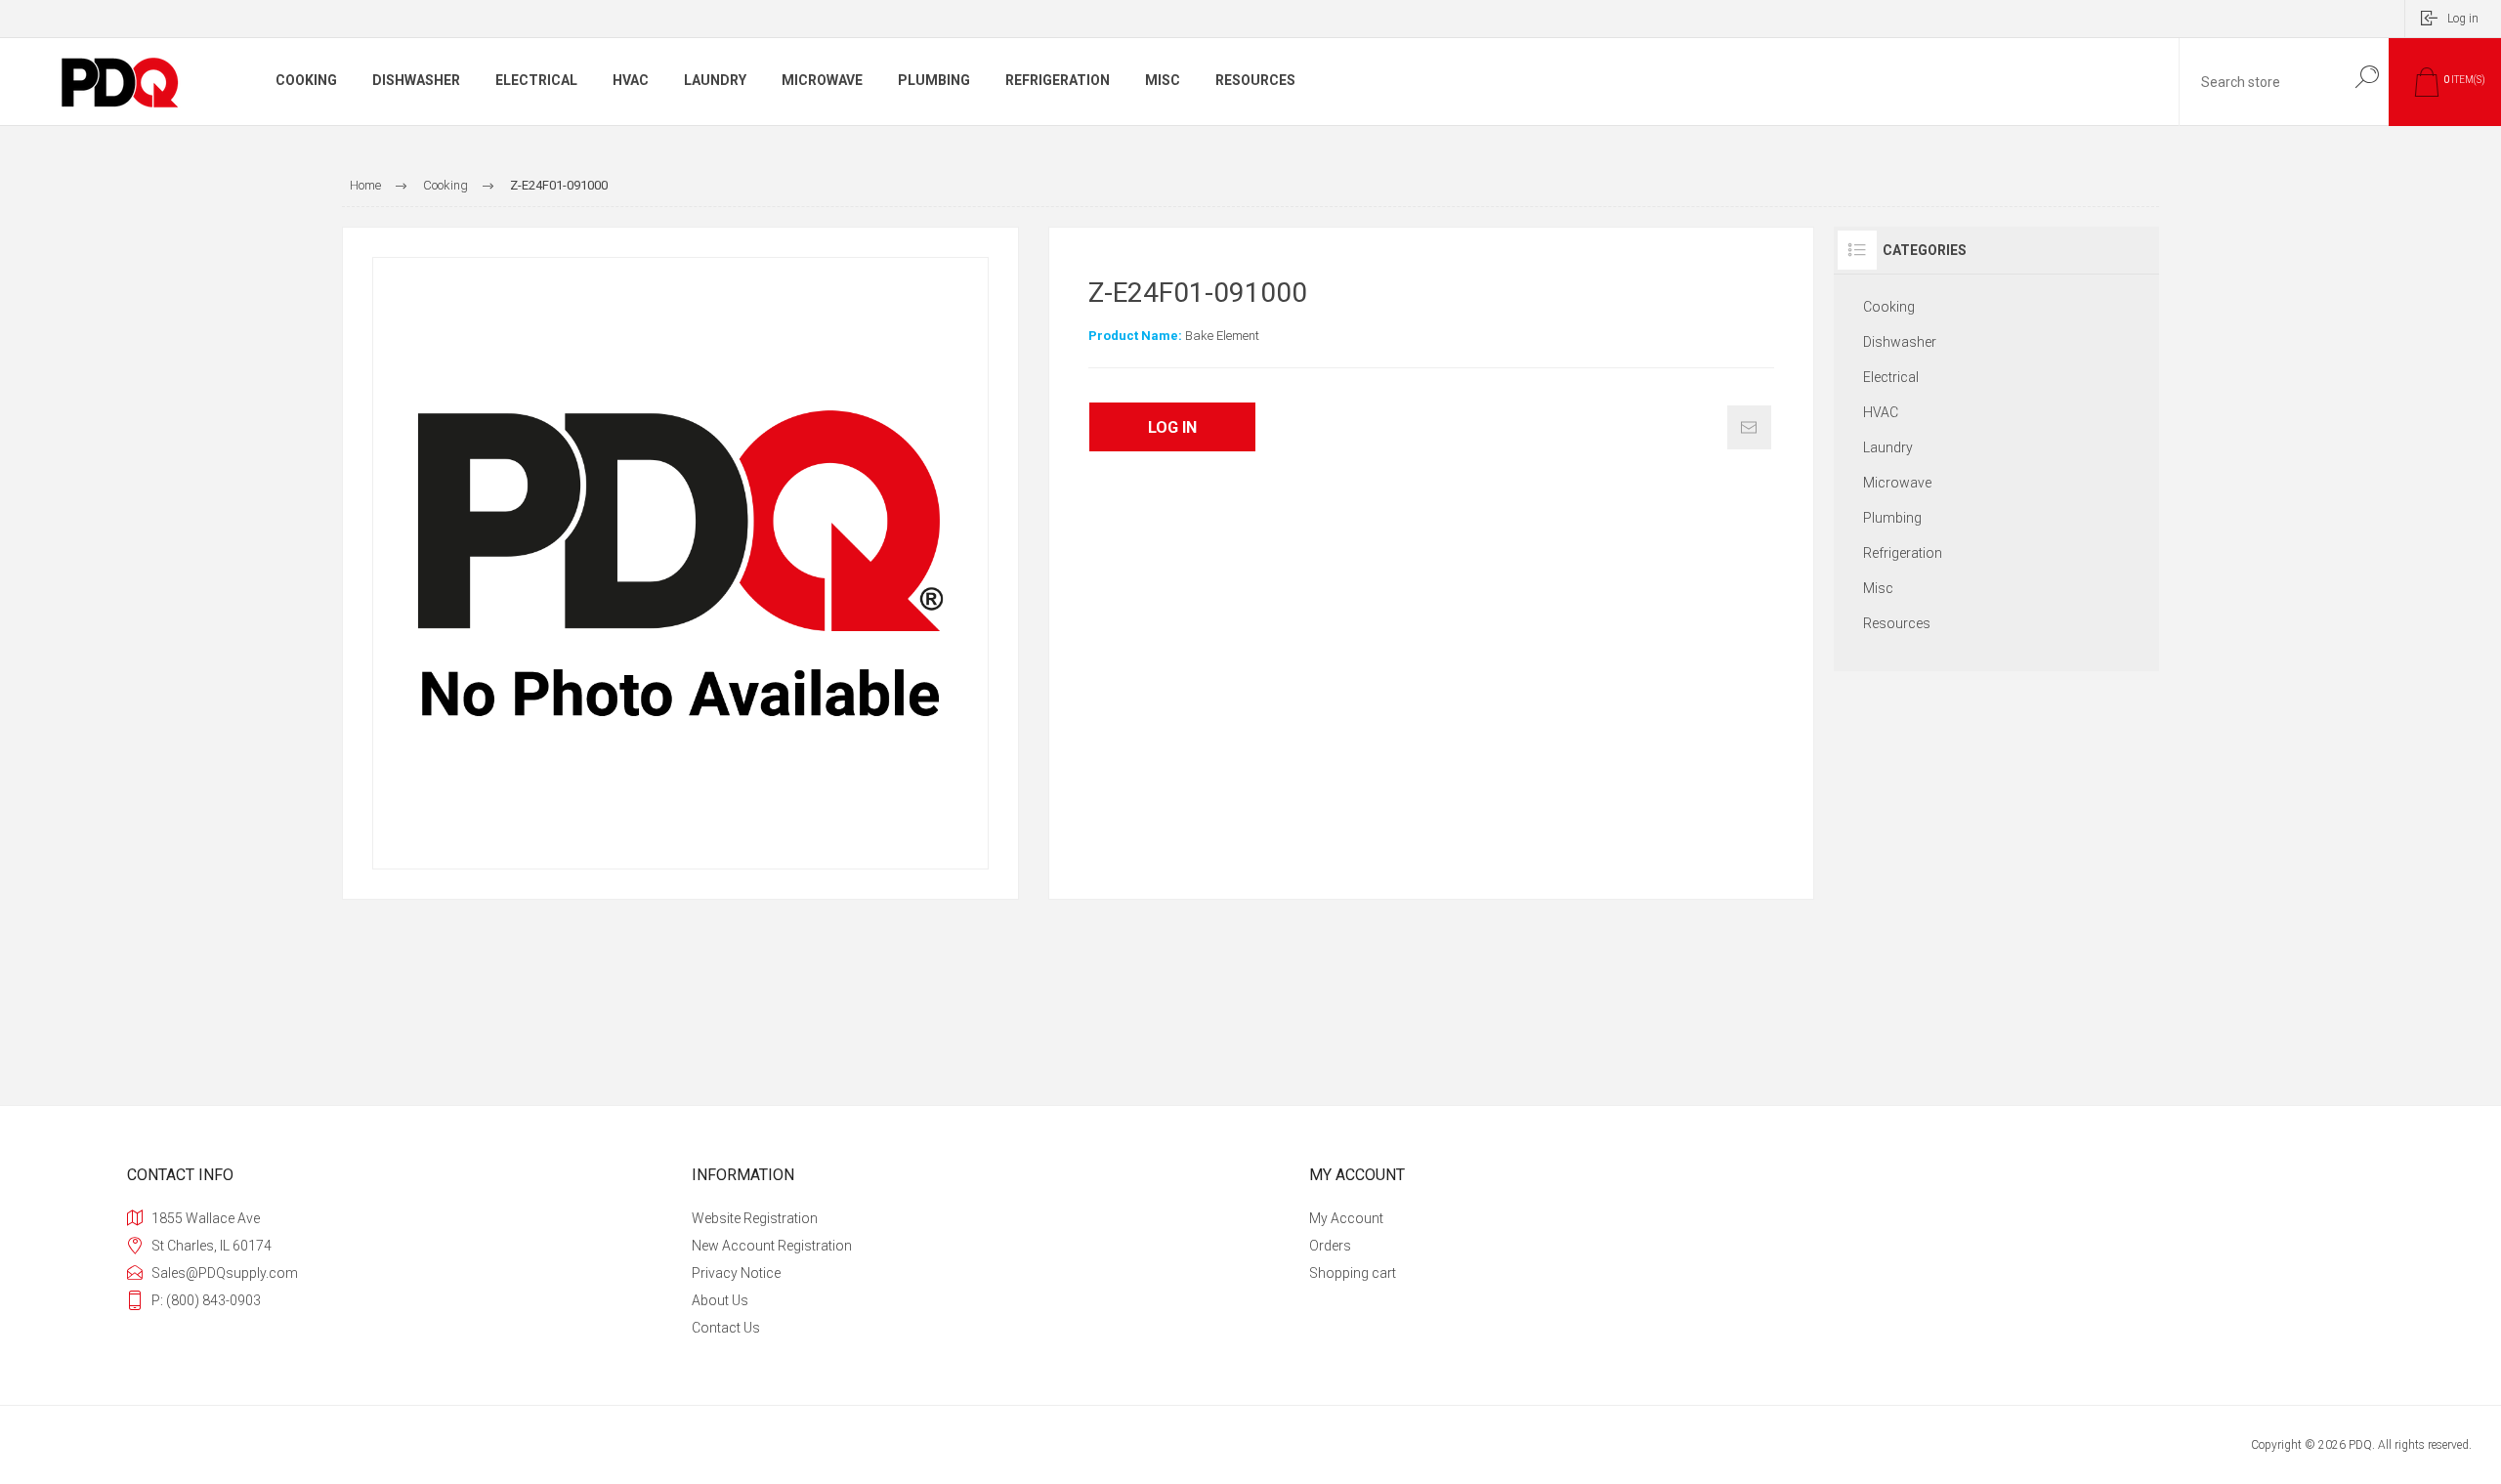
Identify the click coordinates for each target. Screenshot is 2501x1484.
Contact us (726, 1328)
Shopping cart (1353, 1273)
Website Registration (755, 1218)
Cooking (1889, 307)
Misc (1878, 588)
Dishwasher (1900, 342)
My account (1346, 1218)
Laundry (1888, 447)
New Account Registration (772, 1246)
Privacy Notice (736, 1273)
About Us (720, 1300)
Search (2367, 77)
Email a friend (1749, 427)
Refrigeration (1903, 553)
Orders (1330, 1246)
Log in (2463, 19)
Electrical (1891, 377)
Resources (1897, 623)
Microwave (1897, 483)
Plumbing (1892, 518)
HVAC (1881, 412)
